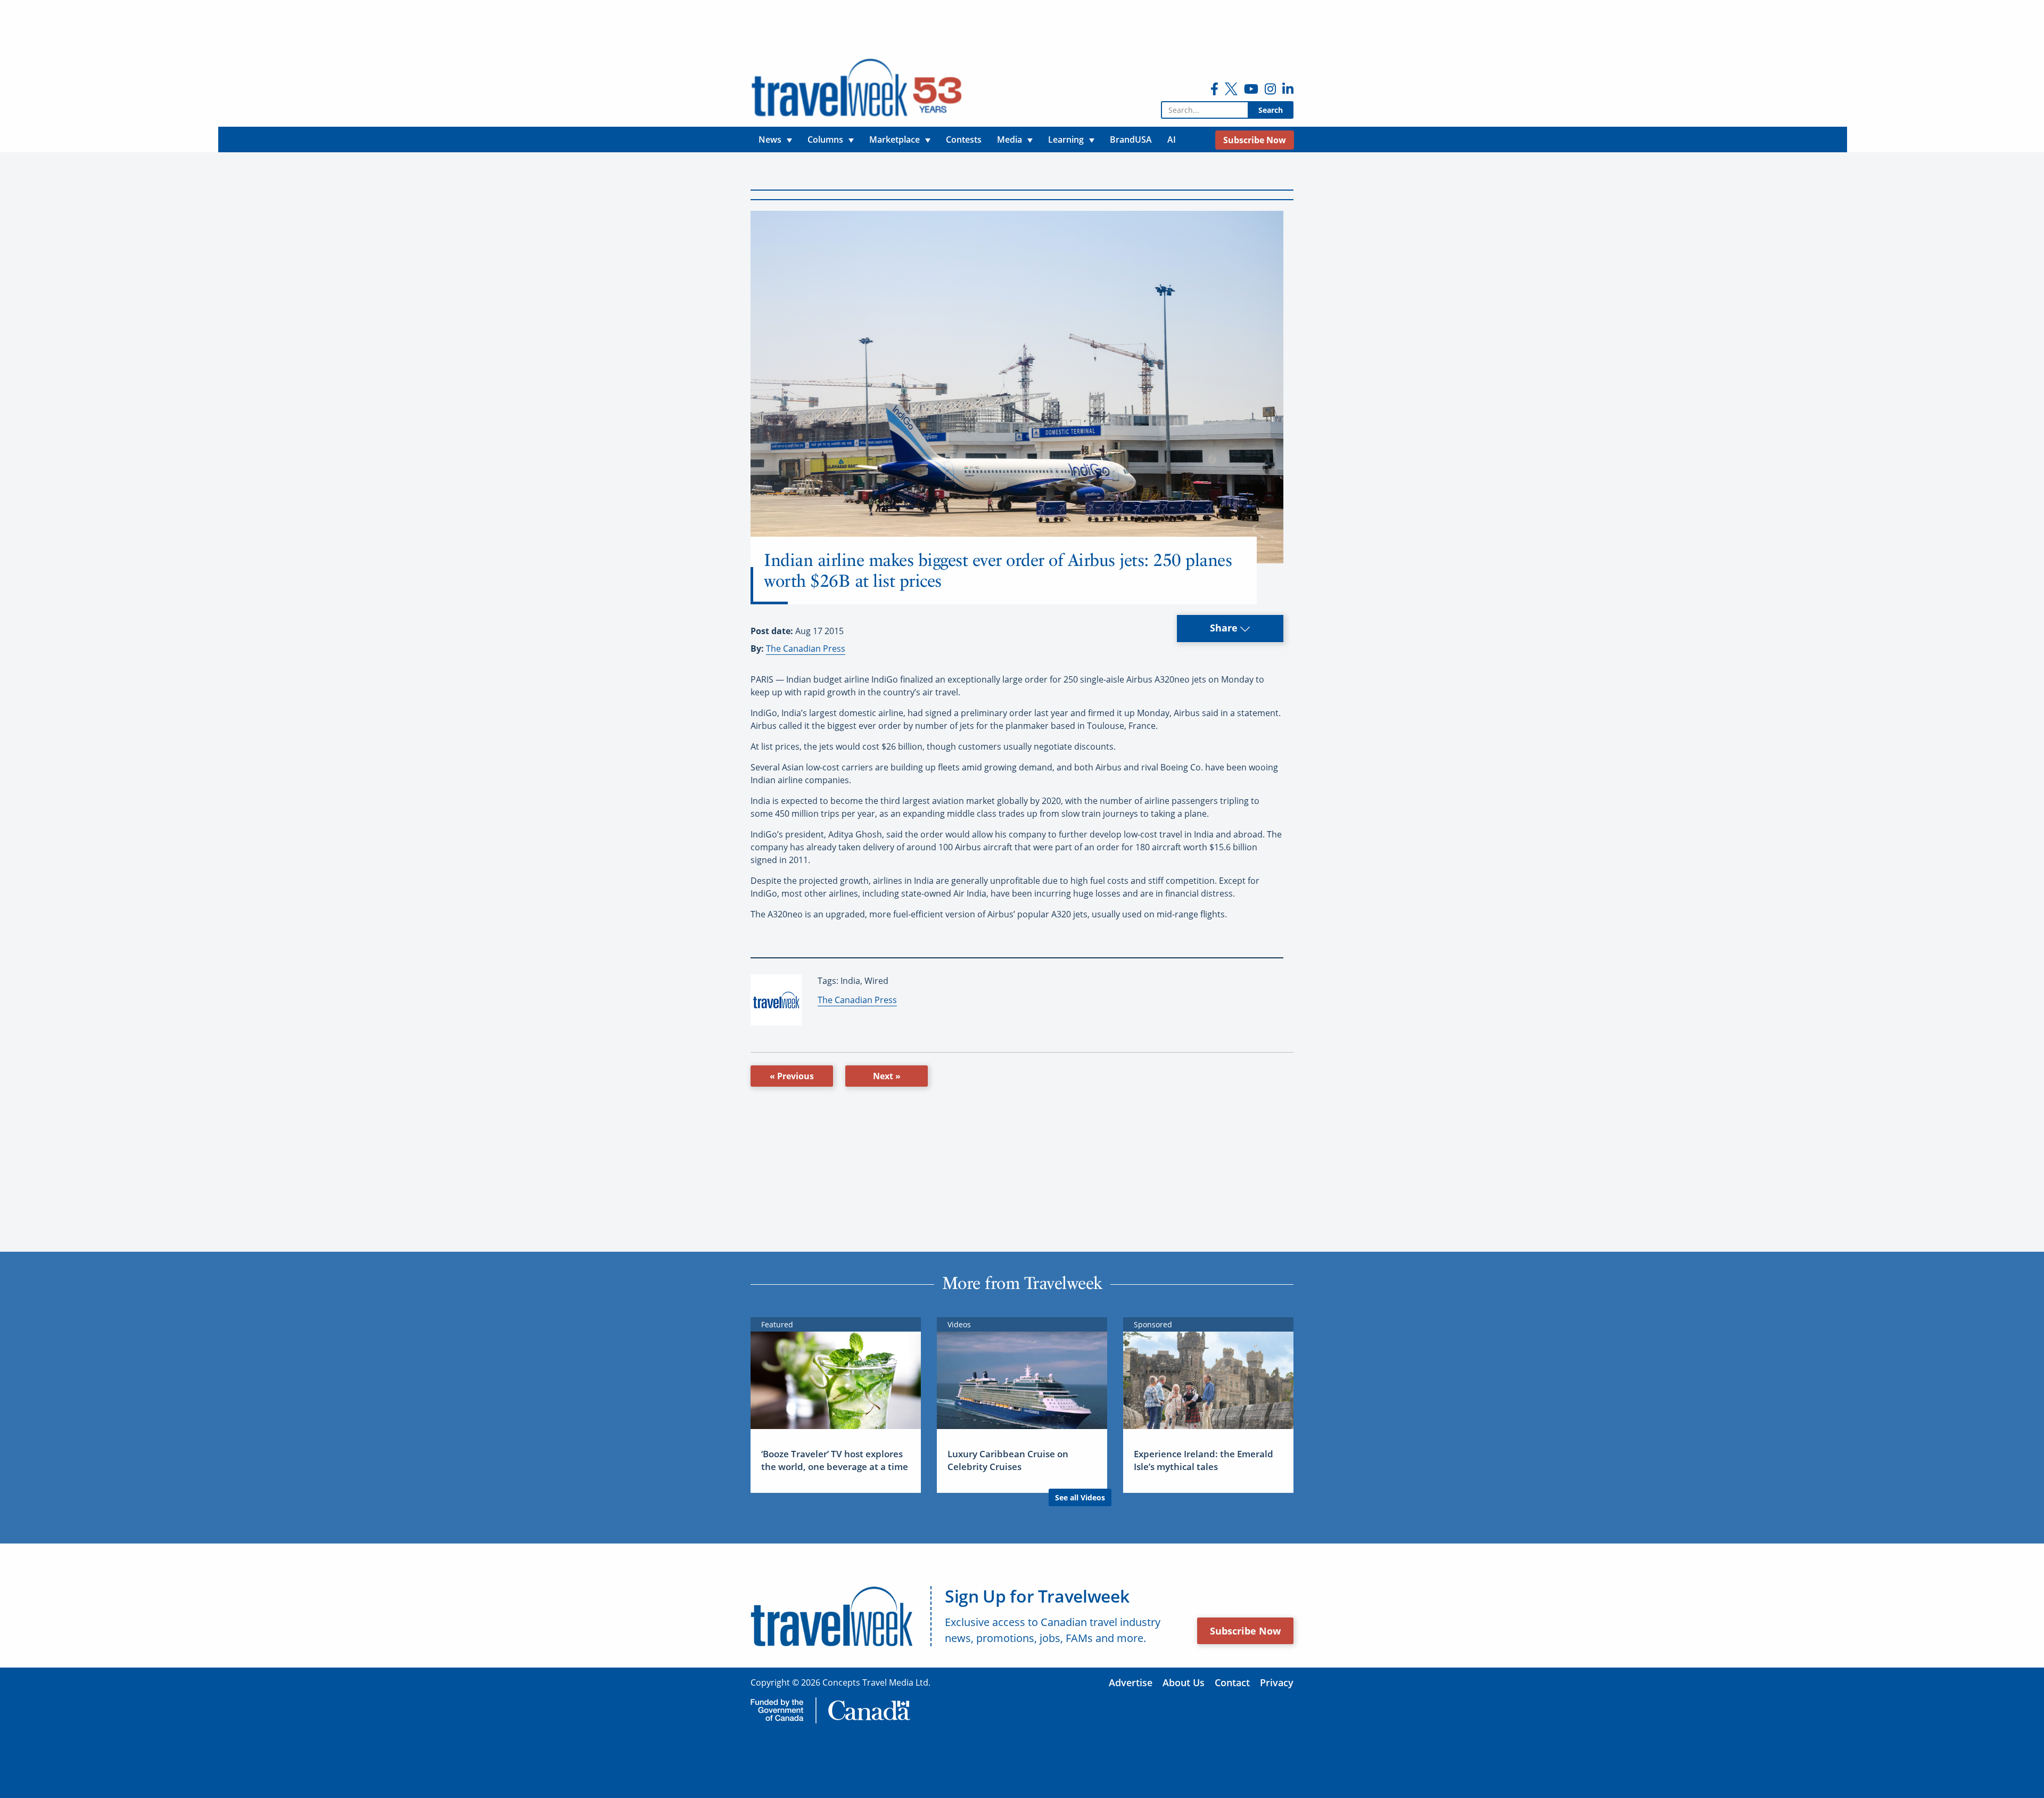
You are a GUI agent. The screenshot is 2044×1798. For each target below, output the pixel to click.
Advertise (1131, 1682)
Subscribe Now (1245, 1631)
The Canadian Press (806, 648)
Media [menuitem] (1009, 139)
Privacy (1277, 1682)
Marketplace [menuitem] (895, 139)
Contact (1232, 1682)
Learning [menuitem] (1066, 139)
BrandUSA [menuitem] (1131, 139)
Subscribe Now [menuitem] (1255, 140)
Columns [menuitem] (825, 139)
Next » (887, 1076)
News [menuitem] (770, 139)
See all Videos (1080, 1497)
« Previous (792, 1076)
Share (1225, 628)
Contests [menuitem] (964, 139)
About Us (1184, 1682)
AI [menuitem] (1172, 139)
